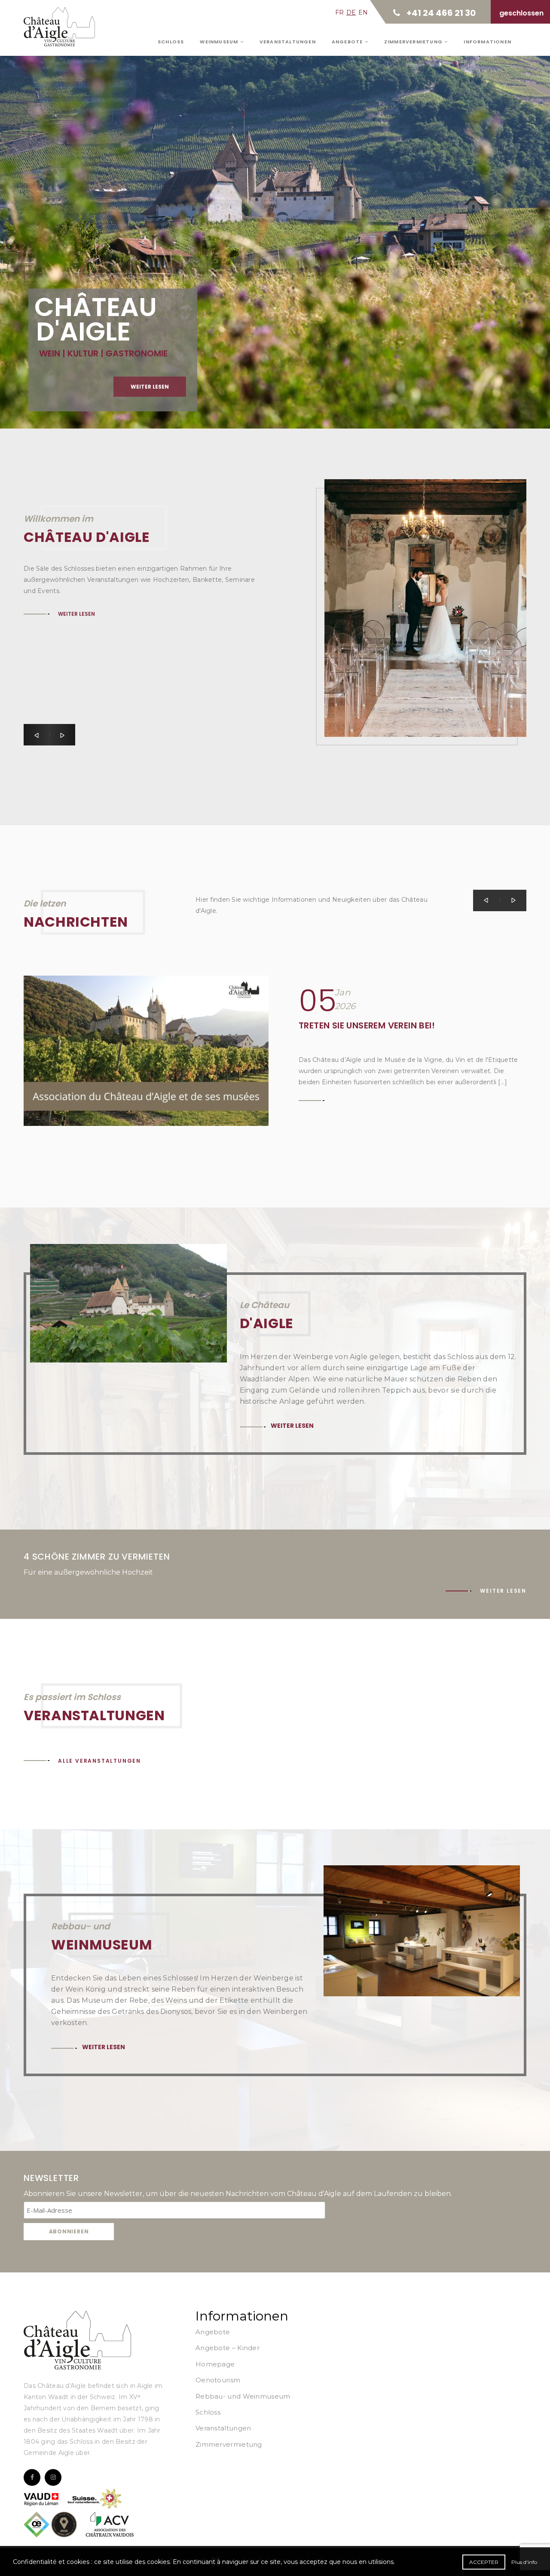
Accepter (484, 2562)
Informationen (487, 42)
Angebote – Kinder (228, 2348)
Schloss (171, 42)
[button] (37, 735)
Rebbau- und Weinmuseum (243, 2396)
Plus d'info (524, 2562)
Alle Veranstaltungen (99, 1761)
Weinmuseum (220, 42)
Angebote (348, 42)
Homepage (215, 2364)
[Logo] (77, 2340)
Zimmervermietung (414, 42)
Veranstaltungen (288, 42)
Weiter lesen (76, 680)
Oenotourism (218, 2380)
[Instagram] (53, 2477)
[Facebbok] (32, 2477)
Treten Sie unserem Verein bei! (367, 1025)
